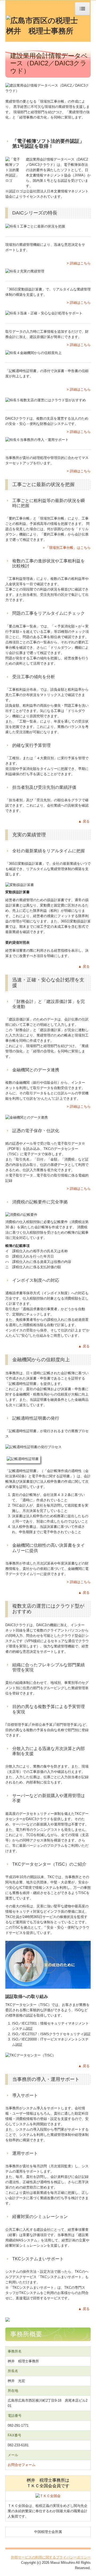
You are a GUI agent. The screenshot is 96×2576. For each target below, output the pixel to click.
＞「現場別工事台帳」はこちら (66, 548)
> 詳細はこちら (79, 263)
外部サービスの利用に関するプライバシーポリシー (51, 2557)
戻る (86, 821)
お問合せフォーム (22, 2465)
